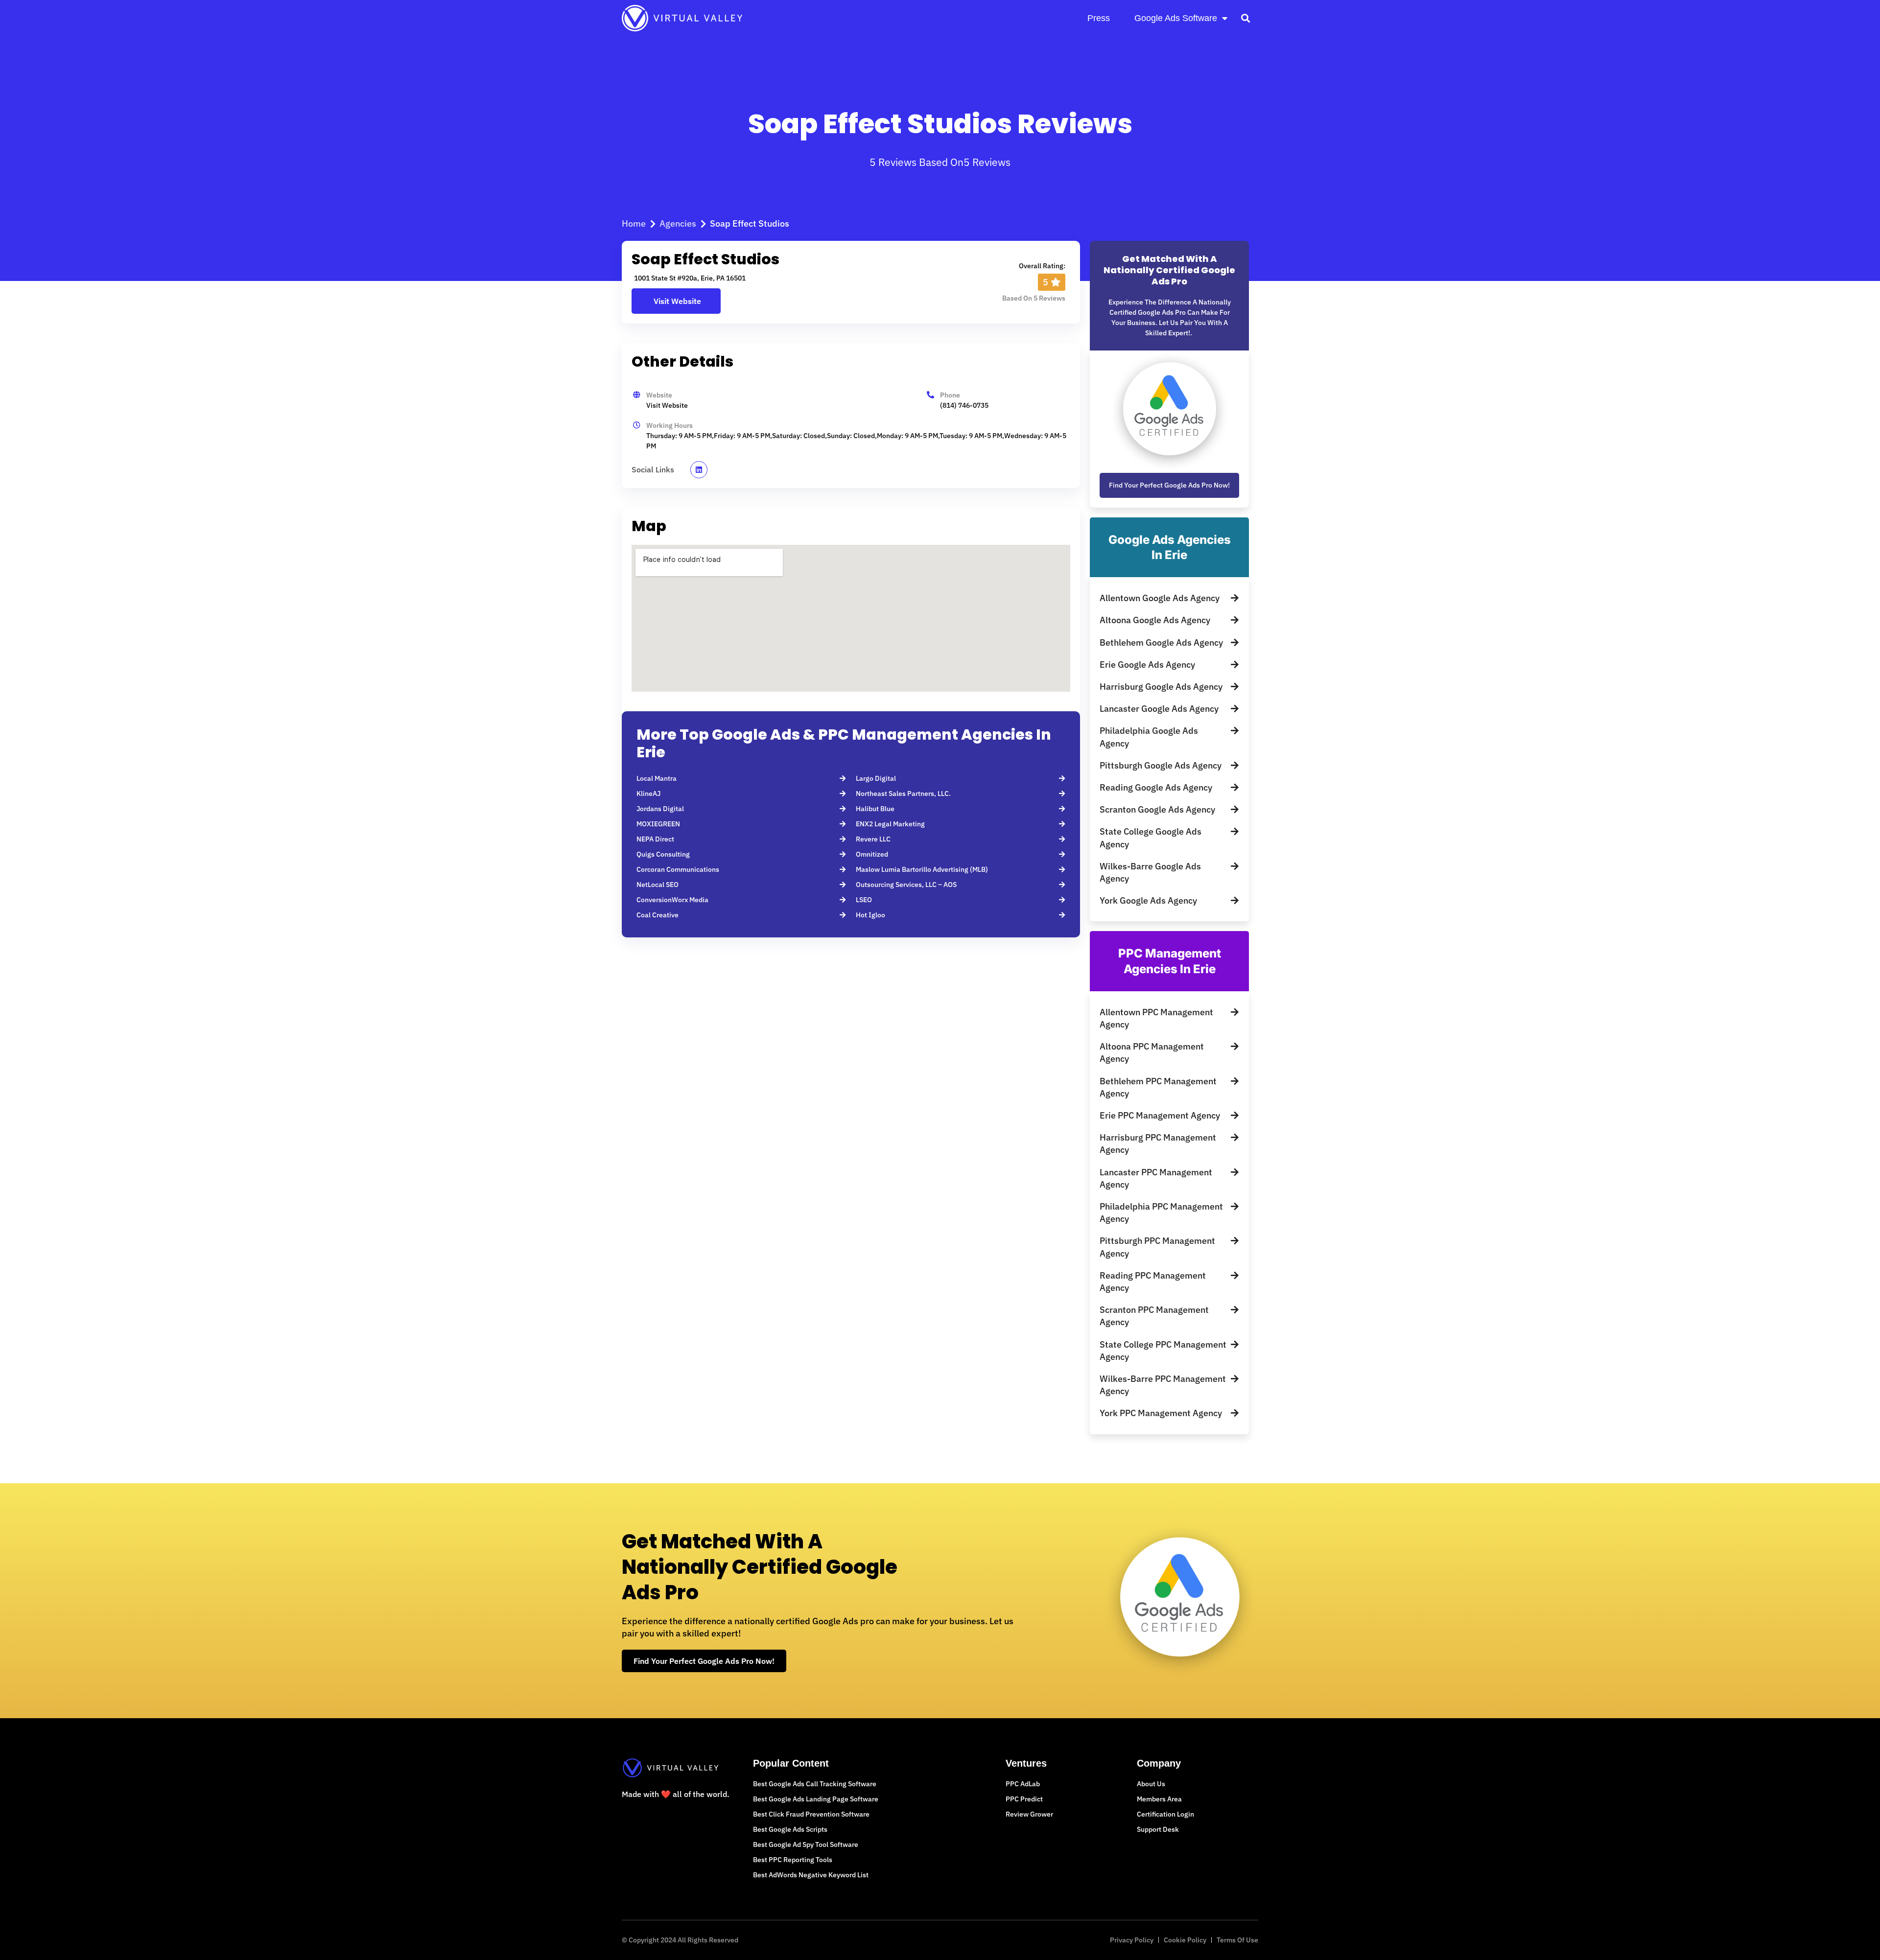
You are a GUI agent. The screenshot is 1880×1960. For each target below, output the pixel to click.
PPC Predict (1024, 1799)
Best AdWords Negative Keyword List (811, 1875)
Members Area (1159, 1799)
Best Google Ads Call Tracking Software (815, 1784)
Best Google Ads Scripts (790, 1829)
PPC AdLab (1023, 1784)
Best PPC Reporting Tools (793, 1860)
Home (634, 223)
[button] (1245, 18)
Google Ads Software (1176, 18)
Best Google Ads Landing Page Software (816, 1799)
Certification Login (1165, 1814)
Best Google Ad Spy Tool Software (806, 1844)
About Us (1151, 1784)
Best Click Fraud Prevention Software (811, 1814)
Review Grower (1029, 1814)
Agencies (678, 223)
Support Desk (1158, 1829)
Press (1099, 18)
